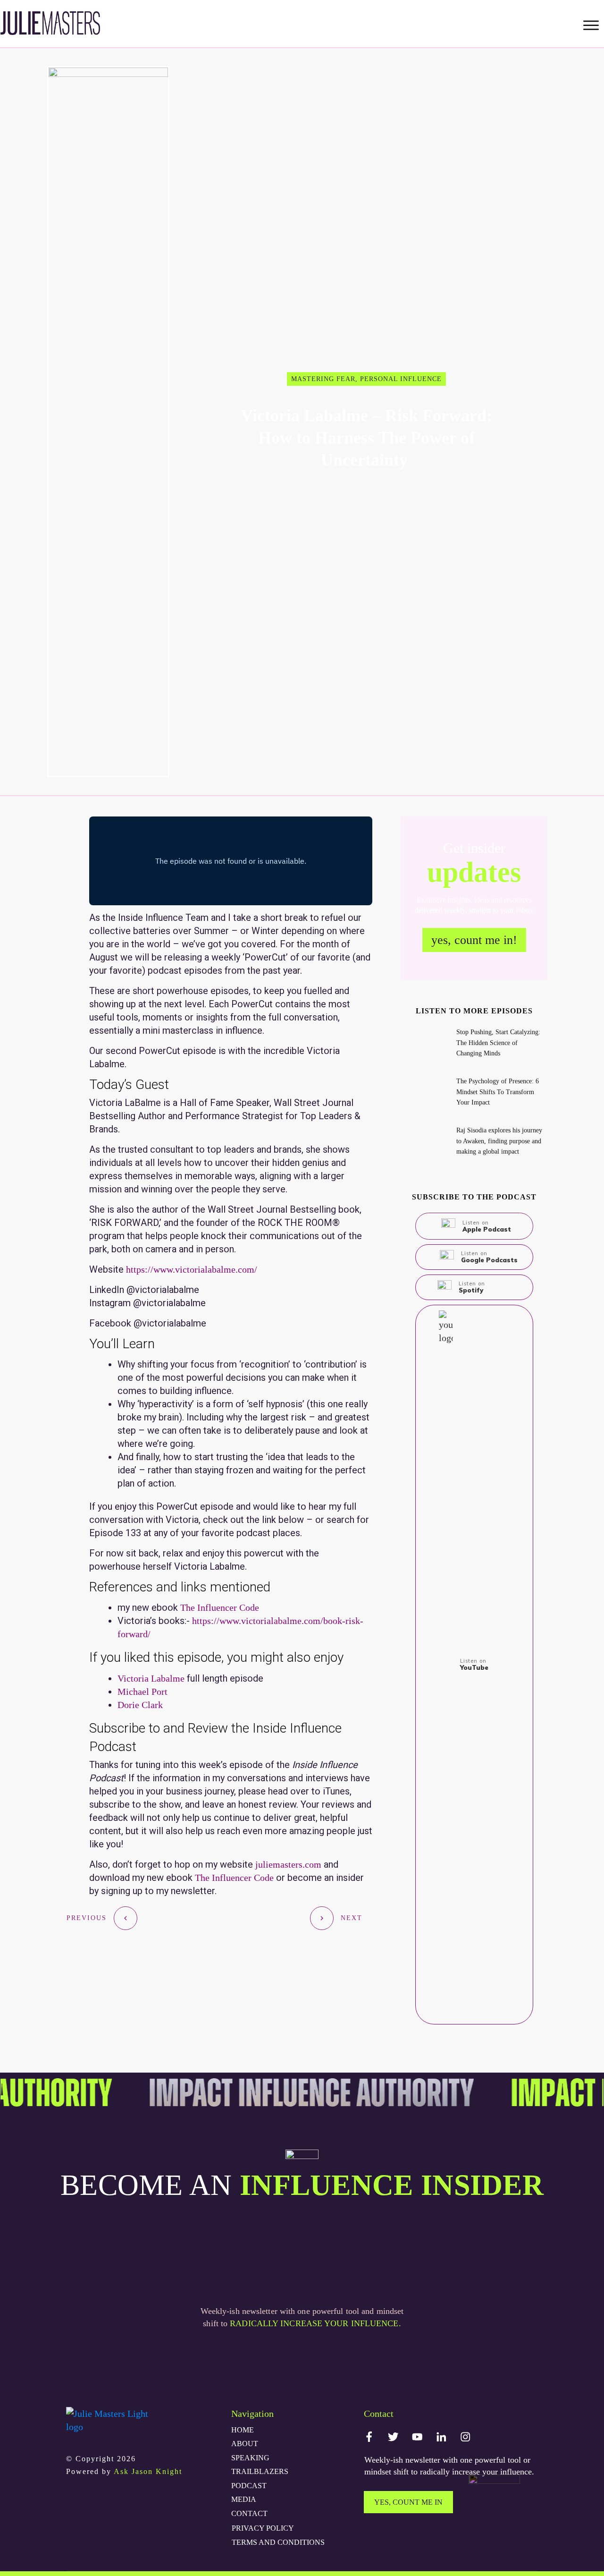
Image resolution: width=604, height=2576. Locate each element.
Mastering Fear (323, 379)
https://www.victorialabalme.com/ (190, 1269)
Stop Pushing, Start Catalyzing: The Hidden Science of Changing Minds (498, 1043)
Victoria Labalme (151, 1678)
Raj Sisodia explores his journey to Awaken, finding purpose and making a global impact (499, 1141)
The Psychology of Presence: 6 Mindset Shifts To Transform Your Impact (498, 1092)
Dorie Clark (140, 1705)
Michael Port (143, 1692)
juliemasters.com (288, 1864)
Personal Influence (401, 379)
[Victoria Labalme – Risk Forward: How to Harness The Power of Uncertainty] (108, 422)
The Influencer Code (220, 1607)
